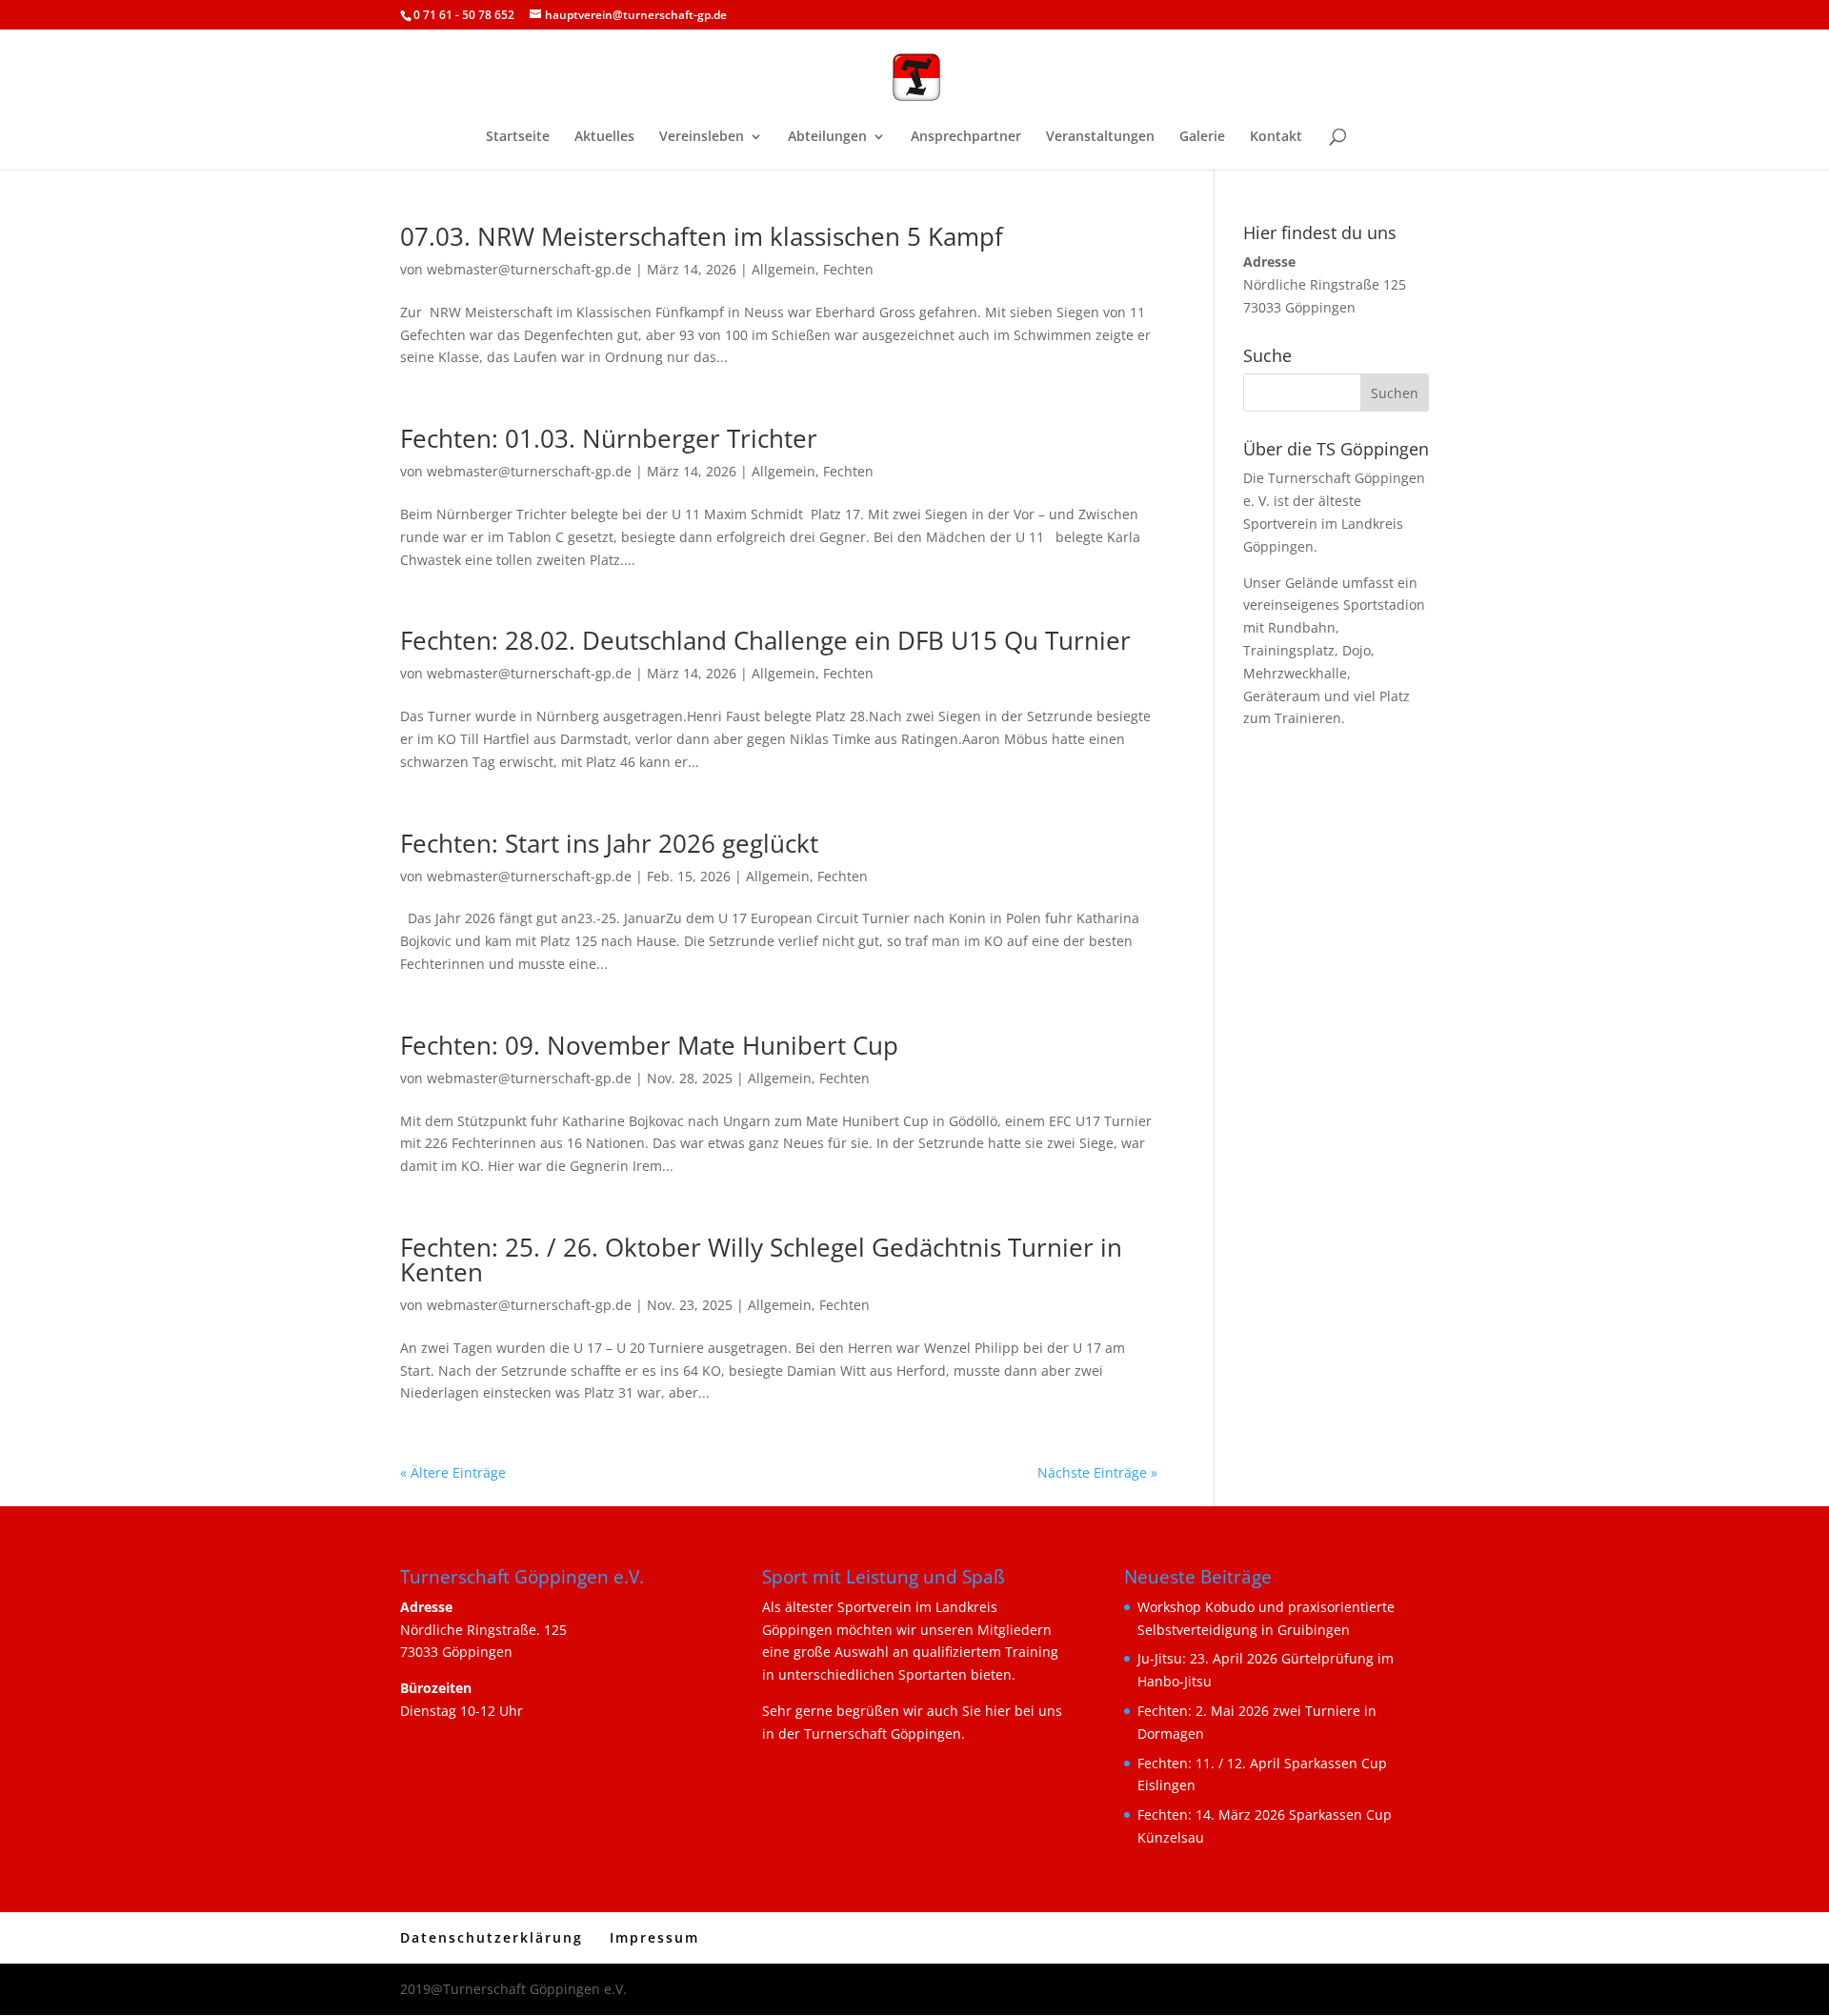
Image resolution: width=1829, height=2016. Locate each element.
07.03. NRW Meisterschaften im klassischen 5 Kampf (702, 236)
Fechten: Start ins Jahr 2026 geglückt (609, 843)
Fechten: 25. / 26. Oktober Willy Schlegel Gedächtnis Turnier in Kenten (761, 1260)
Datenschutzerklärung (492, 1937)
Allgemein (784, 269)
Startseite (518, 137)
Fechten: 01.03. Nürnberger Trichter (609, 438)
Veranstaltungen (1100, 137)
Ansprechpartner (966, 137)
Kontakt (1276, 137)
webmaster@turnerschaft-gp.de (529, 269)
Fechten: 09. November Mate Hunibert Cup (649, 1045)
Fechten (848, 269)
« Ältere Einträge (453, 1472)
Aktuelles (604, 137)
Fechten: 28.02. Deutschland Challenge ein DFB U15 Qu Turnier (765, 640)
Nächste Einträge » (1097, 1472)
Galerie (1202, 137)
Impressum (654, 1937)
